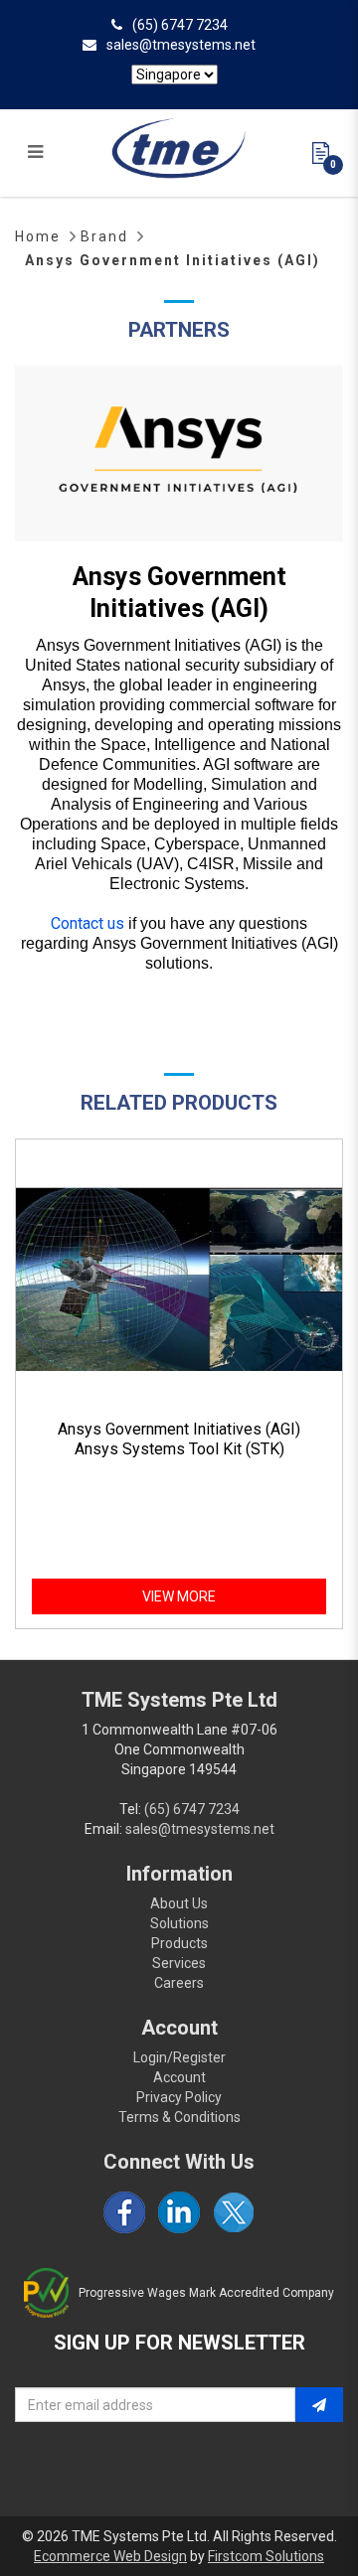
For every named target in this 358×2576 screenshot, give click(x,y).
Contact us (88, 923)
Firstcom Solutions (266, 2556)
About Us (179, 1903)
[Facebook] (124, 2212)
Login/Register (179, 2057)
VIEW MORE (179, 1596)
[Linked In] (179, 2212)
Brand (104, 236)
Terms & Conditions (179, 2117)
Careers (179, 1983)
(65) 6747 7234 (180, 25)
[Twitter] (234, 2212)
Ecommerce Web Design (110, 2556)
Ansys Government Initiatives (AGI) (173, 260)
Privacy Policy (179, 2097)
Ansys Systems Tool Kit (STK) (179, 1449)
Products (179, 1943)
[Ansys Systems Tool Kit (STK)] (179, 1280)
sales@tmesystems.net (181, 45)
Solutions (179, 1923)
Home (38, 236)
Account (179, 2077)
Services (179, 1963)
